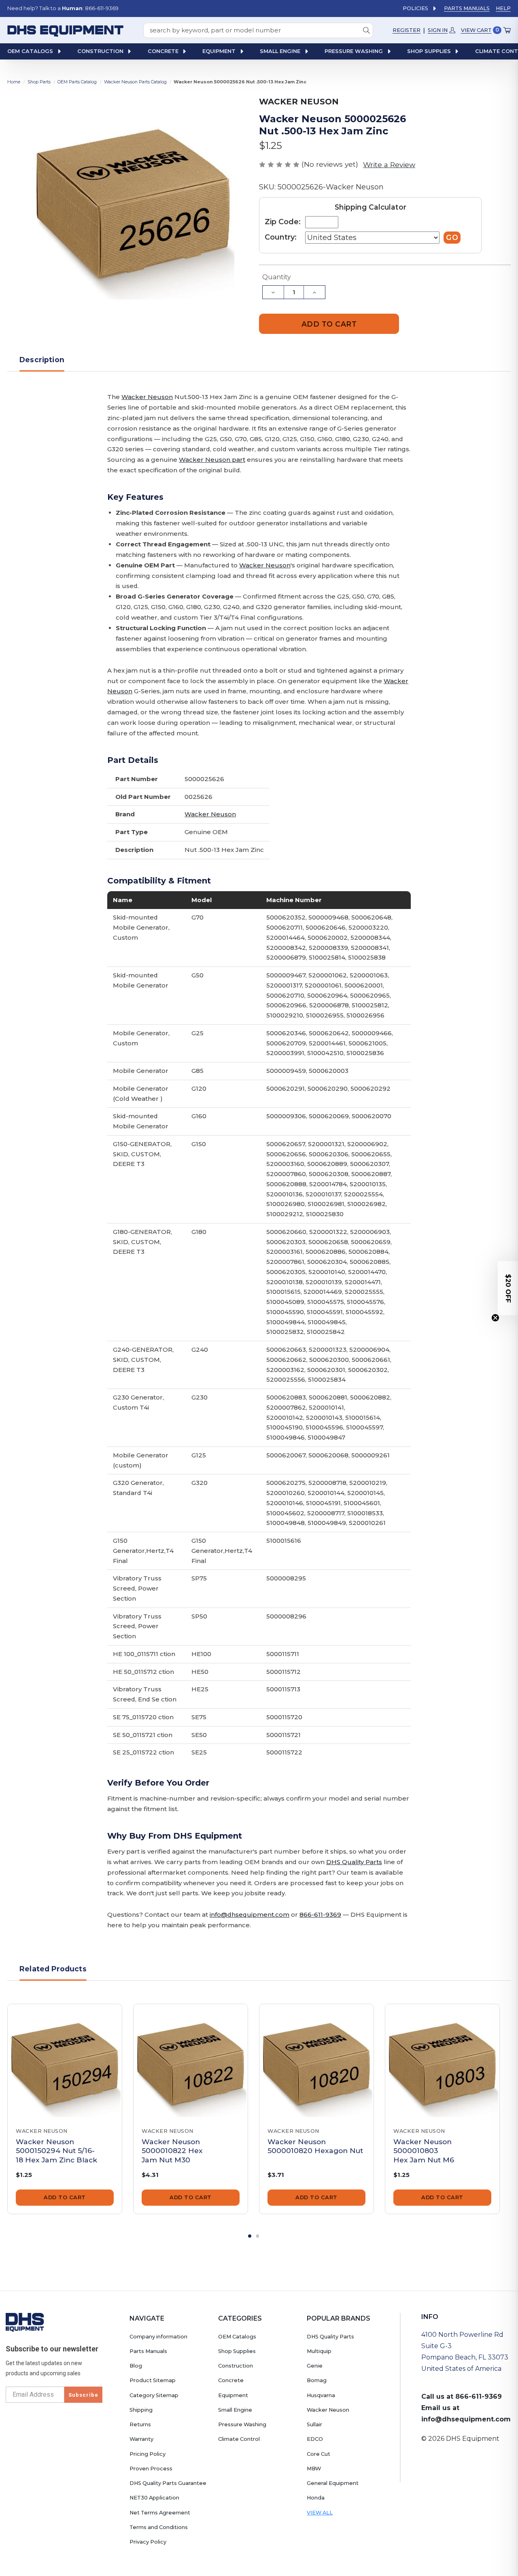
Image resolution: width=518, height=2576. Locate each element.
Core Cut (318, 2454)
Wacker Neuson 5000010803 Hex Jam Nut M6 (424, 2151)
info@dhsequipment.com (249, 1914)
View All (320, 2513)
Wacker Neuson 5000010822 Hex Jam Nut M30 (172, 2151)
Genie (315, 2366)
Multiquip (319, 2351)
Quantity (277, 277)
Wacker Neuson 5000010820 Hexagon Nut (315, 2146)
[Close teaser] (495, 1318)
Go (452, 237)
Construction (236, 2366)
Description (42, 360)
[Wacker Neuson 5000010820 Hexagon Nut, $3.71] (316, 2061)
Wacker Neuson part (212, 460)
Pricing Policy (148, 2454)
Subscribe (83, 2395)
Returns (140, 2424)
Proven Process (151, 2469)
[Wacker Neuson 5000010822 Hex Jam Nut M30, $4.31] (191, 2061)
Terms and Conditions (159, 2527)
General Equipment (333, 2483)
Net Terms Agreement (160, 2513)
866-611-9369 (320, 1914)
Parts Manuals (467, 8)
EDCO (315, 2439)
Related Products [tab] (53, 1969)
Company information (158, 2337)
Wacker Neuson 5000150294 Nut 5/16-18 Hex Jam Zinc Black (56, 2151)
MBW (314, 2469)
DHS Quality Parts (354, 1862)
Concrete (231, 2380)
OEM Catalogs (237, 2337)
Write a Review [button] (389, 165)
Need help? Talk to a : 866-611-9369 (63, 8)
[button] (508, 1288)
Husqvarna (321, 2395)
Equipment (233, 2395)
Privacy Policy (148, 2542)
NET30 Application (154, 2498)
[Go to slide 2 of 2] (258, 2236)
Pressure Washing (242, 2424)
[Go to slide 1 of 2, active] (250, 2236)
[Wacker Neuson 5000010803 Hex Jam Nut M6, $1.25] (442, 2061)
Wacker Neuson (147, 397)
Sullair (314, 2424)
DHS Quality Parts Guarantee (168, 2483)
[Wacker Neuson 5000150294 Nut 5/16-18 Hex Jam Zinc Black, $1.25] (65, 2061)
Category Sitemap (154, 2395)
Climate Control (239, 2439)
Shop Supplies (237, 2351)
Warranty (141, 2439)
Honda (316, 2498)
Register (407, 30)
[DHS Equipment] (25, 2322)
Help (503, 8)
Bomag (317, 2380)
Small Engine (235, 2410)
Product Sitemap (153, 2380)
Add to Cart (65, 2197)
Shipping (141, 2410)
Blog (136, 2366)
